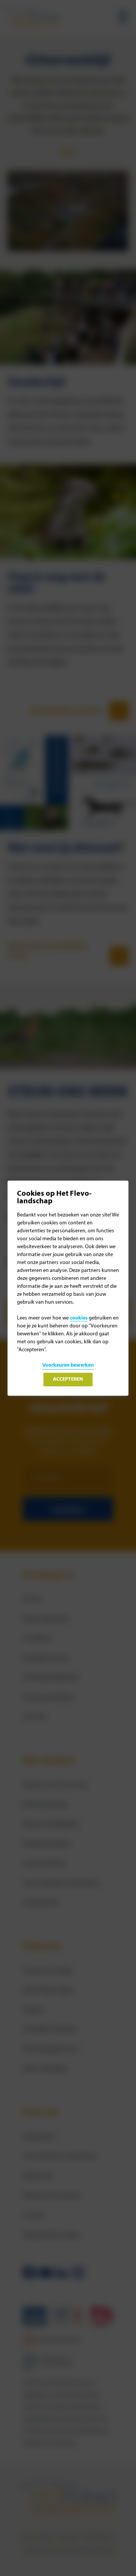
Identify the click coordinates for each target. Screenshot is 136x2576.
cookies (79, 1318)
